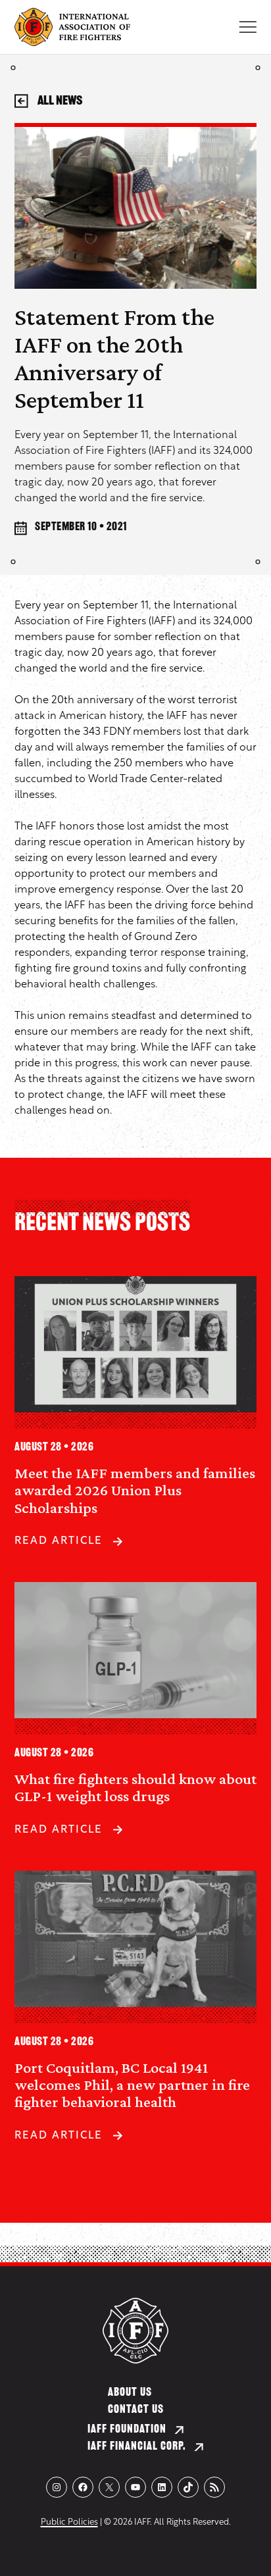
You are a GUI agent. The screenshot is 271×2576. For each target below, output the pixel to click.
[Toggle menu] (248, 27)
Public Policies (69, 2522)
